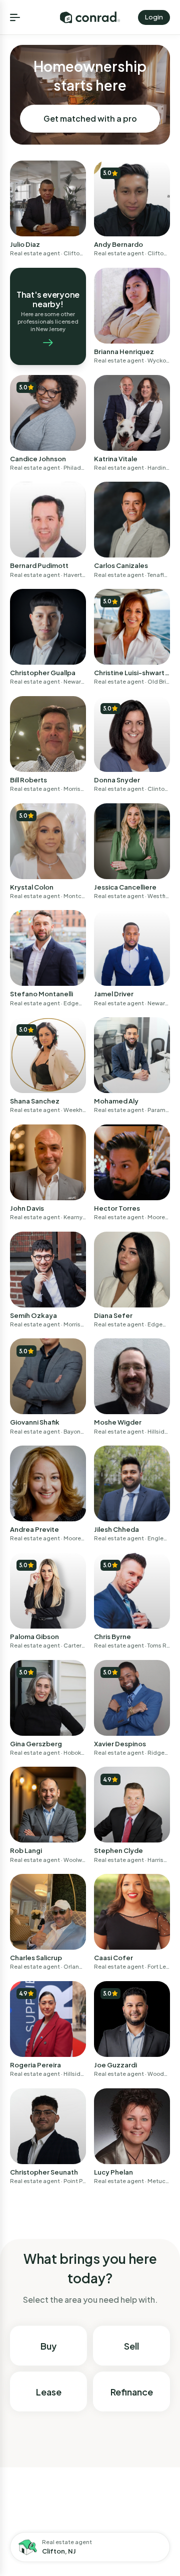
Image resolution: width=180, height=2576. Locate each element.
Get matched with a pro (90, 118)
